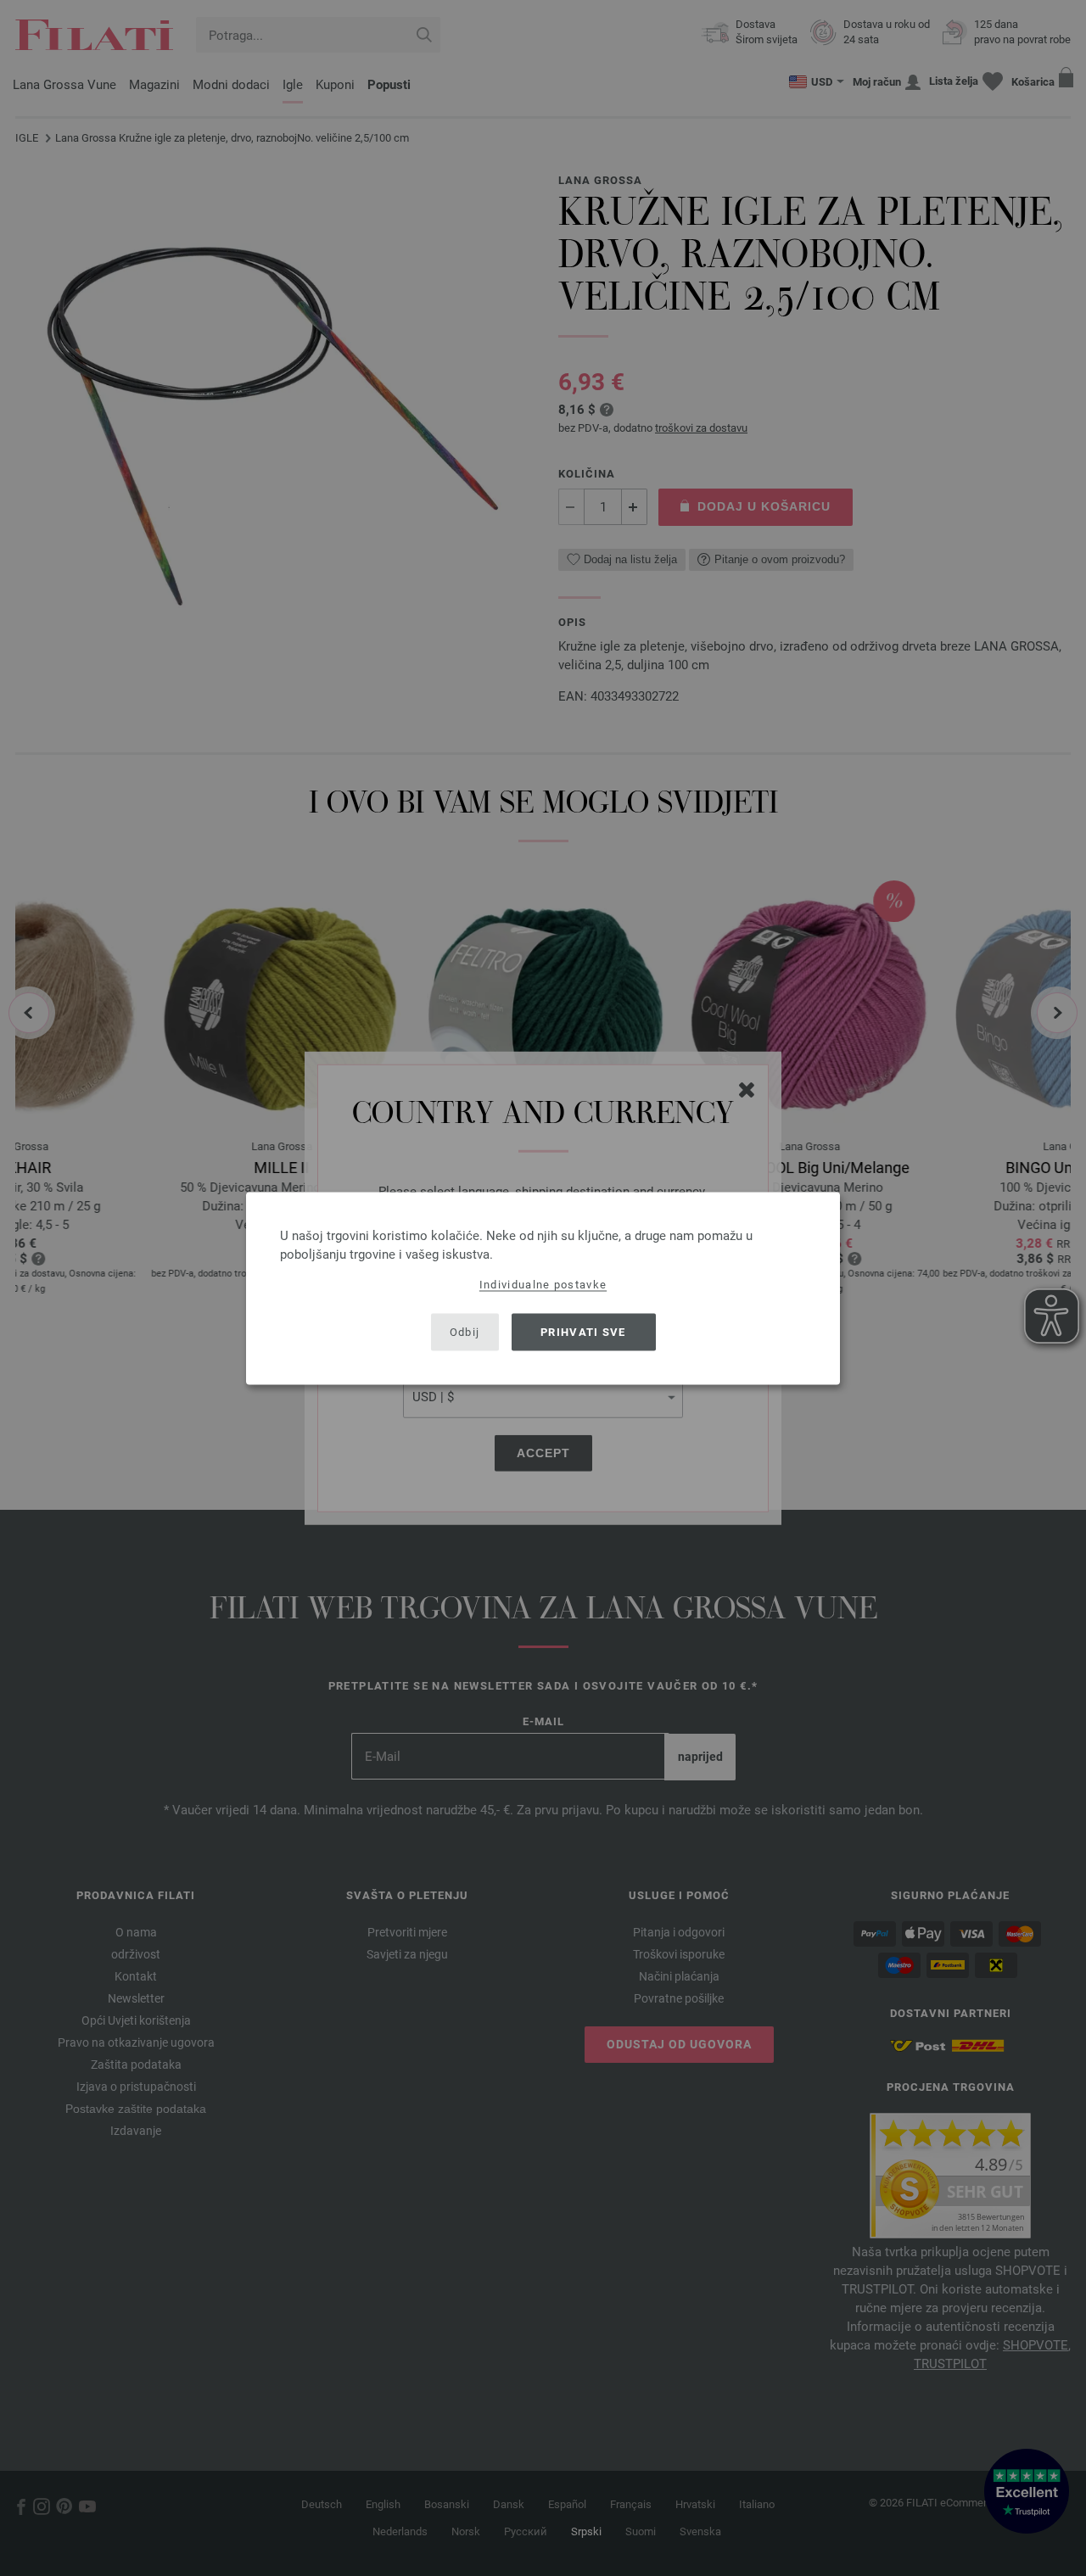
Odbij (465, 1332)
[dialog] (543, 1288)
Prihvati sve (583, 1332)
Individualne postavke (543, 1284)
